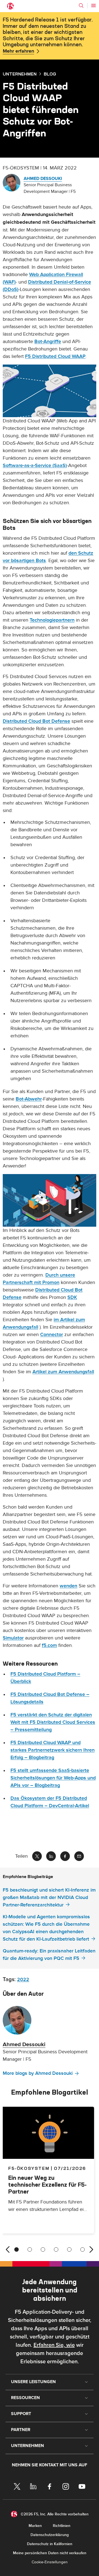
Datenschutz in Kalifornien (50, 2544)
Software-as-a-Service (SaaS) (35, 466)
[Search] (81, 6)
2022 (23, 1980)
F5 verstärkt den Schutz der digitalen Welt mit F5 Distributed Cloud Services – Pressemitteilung (53, 1722)
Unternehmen (20, 74)
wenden (68, 1586)
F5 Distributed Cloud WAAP (55, 356)
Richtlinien (62, 2526)
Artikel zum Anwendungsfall (63, 1372)
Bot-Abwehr (29, 1099)
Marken (35, 2526)
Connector (52, 1335)
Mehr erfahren (18, 51)
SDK (72, 1297)
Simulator (13, 1638)
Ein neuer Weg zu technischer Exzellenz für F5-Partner (47, 2185)
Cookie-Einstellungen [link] (50, 2562)
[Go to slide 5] (69, 2249)
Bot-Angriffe (48, 342)
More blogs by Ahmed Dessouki (38, 2073)
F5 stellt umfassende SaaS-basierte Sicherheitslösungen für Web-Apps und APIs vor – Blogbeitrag (53, 1778)
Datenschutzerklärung (50, 2535)
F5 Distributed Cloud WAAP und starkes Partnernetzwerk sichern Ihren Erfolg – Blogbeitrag (53, 1750)
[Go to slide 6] (82, 2249)
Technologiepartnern (52, 620)
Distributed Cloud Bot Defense (36, 721)
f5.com (49, 1645)
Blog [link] (50, 74)
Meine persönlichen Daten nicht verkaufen (50, 2553)
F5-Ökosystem (29, 2168)
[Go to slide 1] (16, 2249)
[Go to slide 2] (30, 2249)
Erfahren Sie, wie (54, 2345)
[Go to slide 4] (56, 2249)
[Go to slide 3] (43, 2249)
